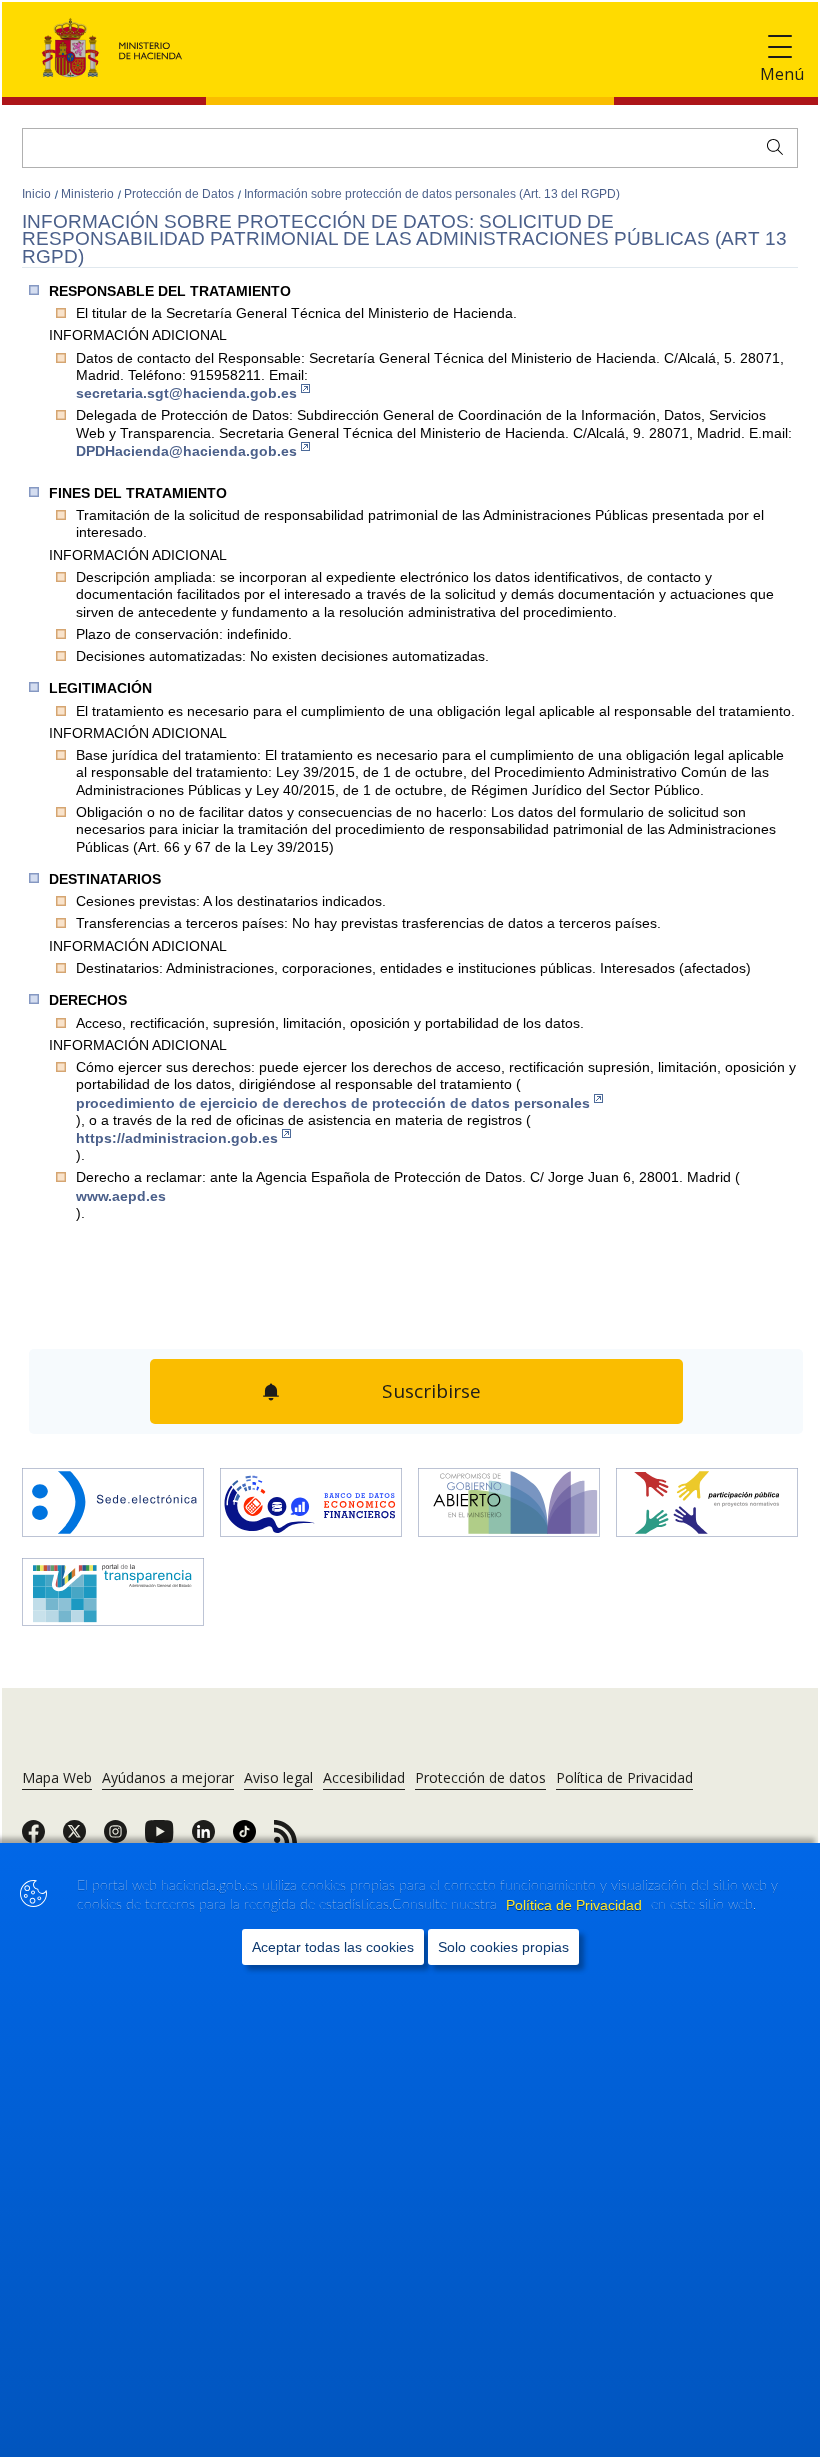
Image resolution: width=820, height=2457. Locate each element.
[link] (33, 1828)
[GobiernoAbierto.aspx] (509, 1494)
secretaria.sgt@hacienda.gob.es (186, 393)
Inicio (38, 194)
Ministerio (89, 194)
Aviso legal (278, 1767)
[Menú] (780, 47)
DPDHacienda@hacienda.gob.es (186, 451)
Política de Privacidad (576, 1905)
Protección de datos (480, 1767)
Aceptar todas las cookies (333, 1947)
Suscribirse (429, 1386)
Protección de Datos (180, 194)
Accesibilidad (364, 1767)
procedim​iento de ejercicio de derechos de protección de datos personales (333, 1103)
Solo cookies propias (503, 1947)
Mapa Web (57, 1767)
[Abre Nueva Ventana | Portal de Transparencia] (113, 1584)
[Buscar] (770, 145)
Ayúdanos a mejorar (168, 1767)
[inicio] (311, 1494)
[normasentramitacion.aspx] (707, 1494)
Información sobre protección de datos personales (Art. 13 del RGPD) (432, 194)
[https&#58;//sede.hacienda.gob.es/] (113, 1494)
